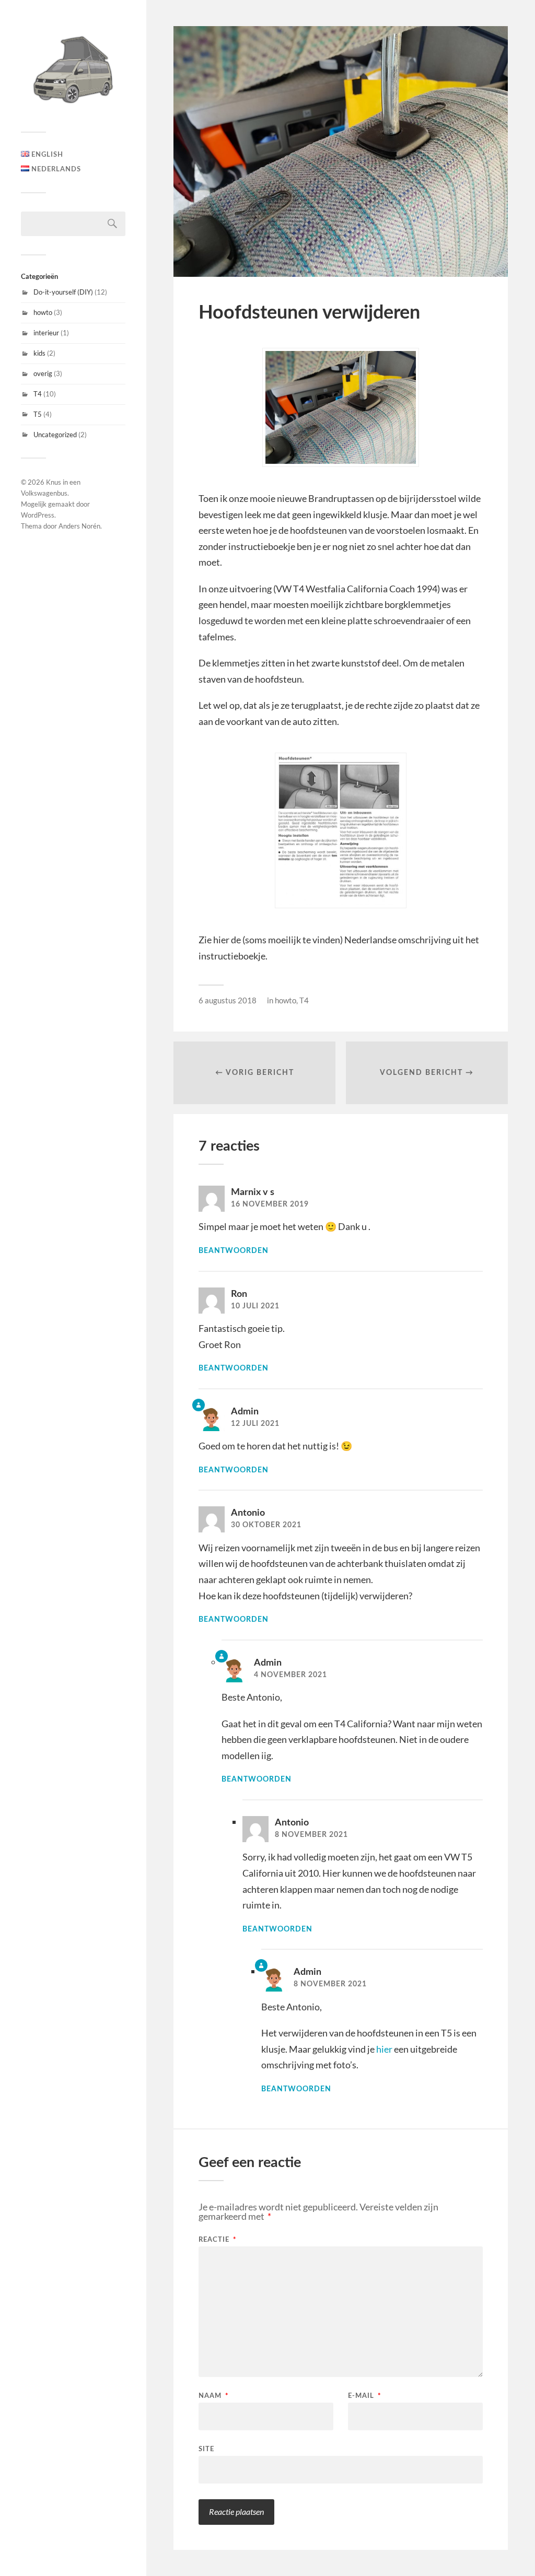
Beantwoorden (234, 1251)
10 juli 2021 (255, 1306)
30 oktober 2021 (266, 1525)
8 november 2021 (311, 1835)
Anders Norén (79, 526)
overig (43, 373)
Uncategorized (55, 435)
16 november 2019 (270, 1204)
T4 (38, 394)
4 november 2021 (290, 1675)
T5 (38, 414)
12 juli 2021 (255, 1424)
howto (43, 312)
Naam (214, 2396)
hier (384, 2049)
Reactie (218, 2240)
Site (206, 2449)
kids (39, 353)
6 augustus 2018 (228, 1000)
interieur (46, 333)
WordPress (38, 515)
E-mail (365, 2396)
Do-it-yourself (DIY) (63, 292)
